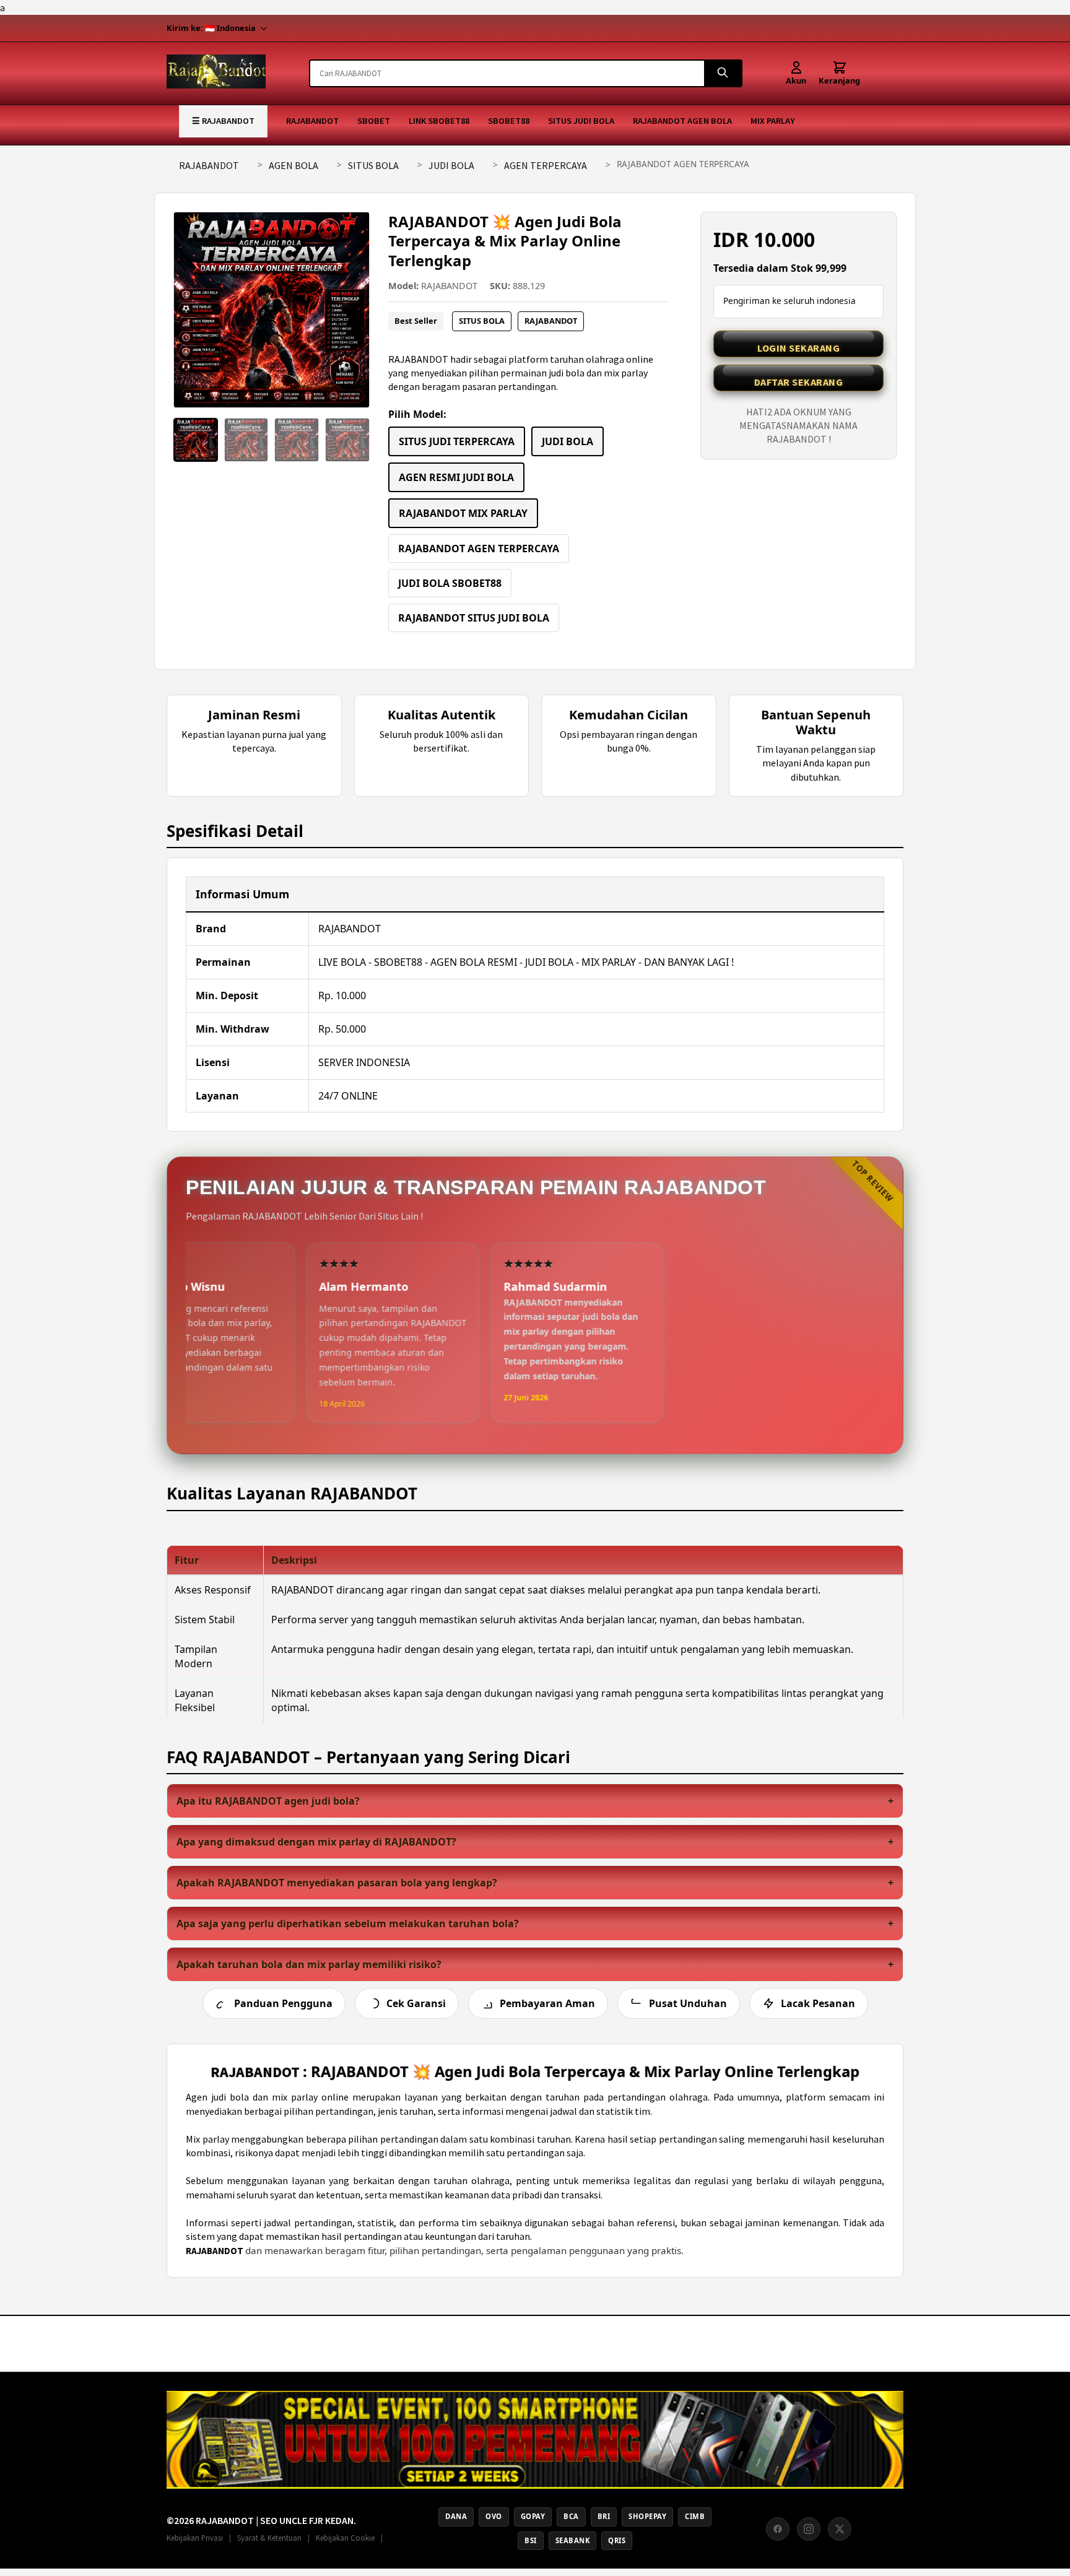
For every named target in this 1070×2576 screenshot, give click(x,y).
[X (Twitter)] (840, 2529)
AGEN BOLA (294, 165)
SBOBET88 (509, 121)
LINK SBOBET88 (439, 121)
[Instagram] (809, 2529)
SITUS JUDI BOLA (581, 121)
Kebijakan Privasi (195, 2538)
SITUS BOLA (373, 165)
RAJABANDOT (312, 121)
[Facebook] (778, 2529)
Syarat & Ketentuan (269, 2538)
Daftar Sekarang (799, 382)
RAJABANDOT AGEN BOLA (682, 121)
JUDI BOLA (451, 165)
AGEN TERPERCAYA (546, 165)
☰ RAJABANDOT (223, 121)
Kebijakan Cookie (345, 2538)
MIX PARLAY (772, 121)
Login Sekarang (798, 348)
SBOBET (374, 121)
